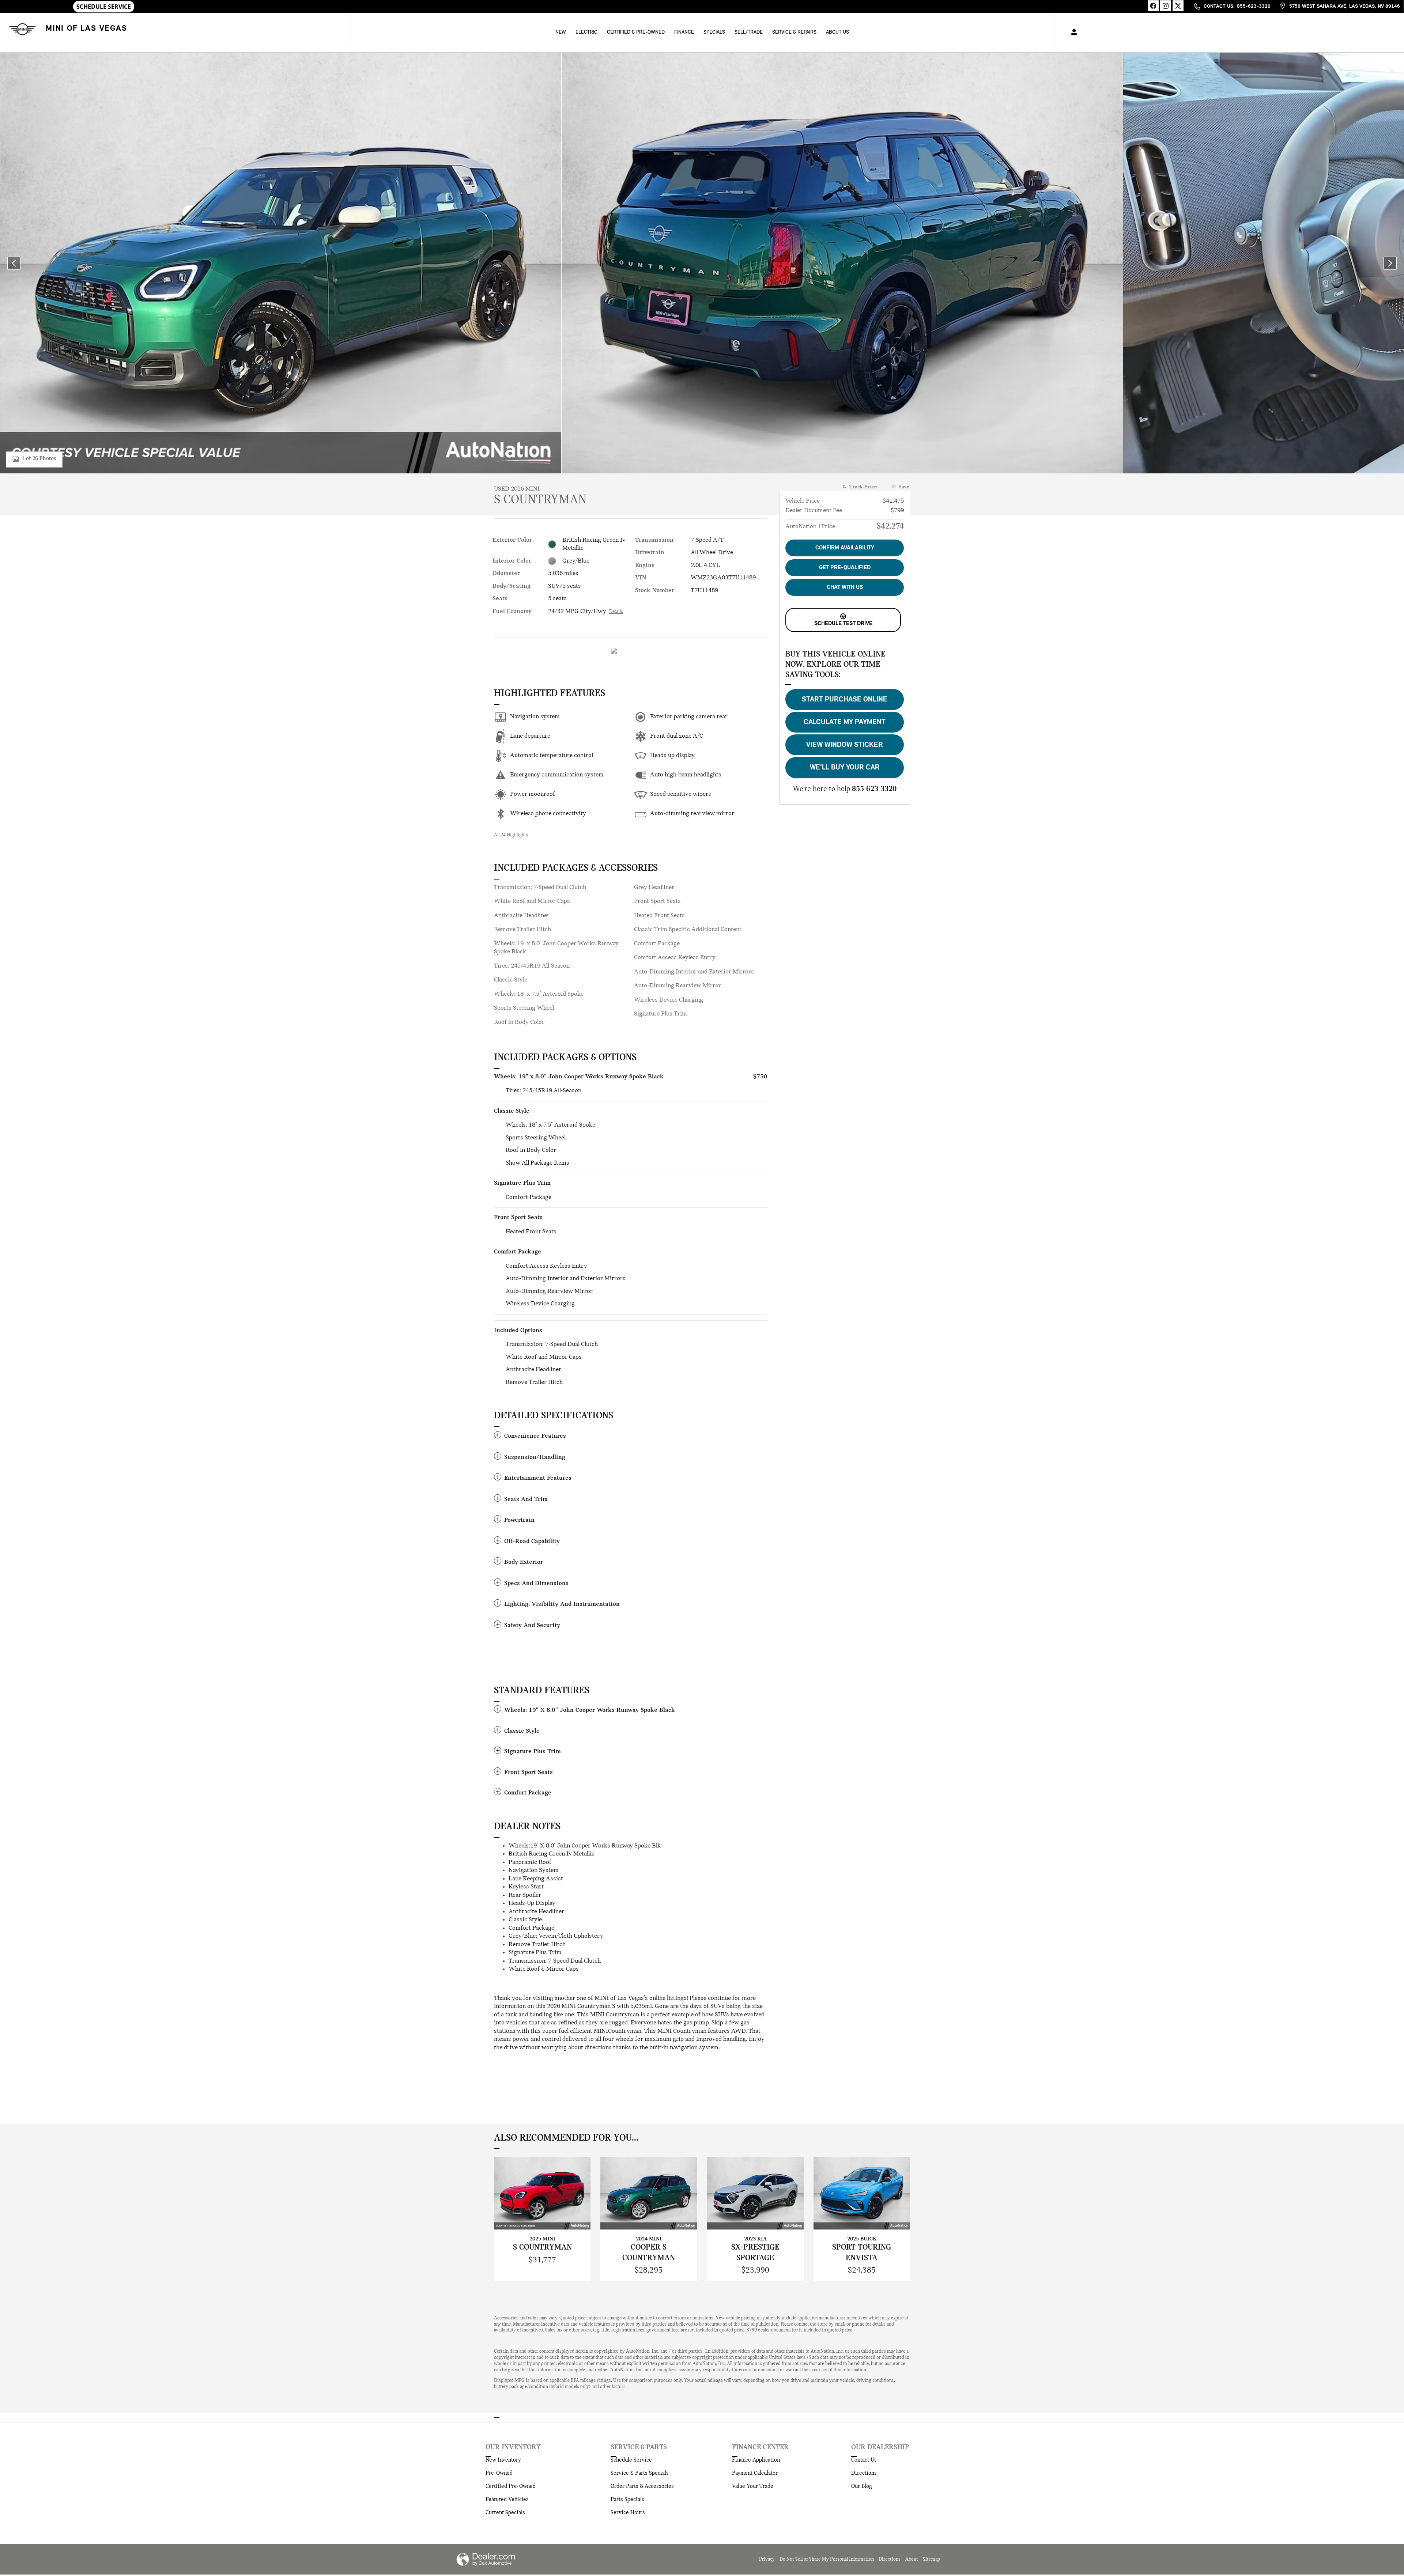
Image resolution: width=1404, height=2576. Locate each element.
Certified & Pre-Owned (636, 32)
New (561, 32)
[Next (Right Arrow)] (1390, 263)
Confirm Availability (845, 548)
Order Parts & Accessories (642, 2486)
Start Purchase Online (845, 700)
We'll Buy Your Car (845, 768)
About (912, 2559)
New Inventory (503, 2460)
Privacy (767, 2559)
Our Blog (862, 2486)
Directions (864, 2473)
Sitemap (931, 2559)
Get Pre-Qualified (845, 568)
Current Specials (505, 2513)
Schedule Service (631, 2460)
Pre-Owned (499, 2473)
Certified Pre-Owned (511, 2486)
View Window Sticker (845, 745)
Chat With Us (845, 587)
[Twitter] (1178, 6)
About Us (837, 32)
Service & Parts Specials (640, 2473)
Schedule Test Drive (843, 624)
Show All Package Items (537, 1163)
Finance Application (756, 2460)
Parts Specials (627, 2500)
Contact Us (864, 2460)
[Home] (21, 29)
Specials (714, 32)
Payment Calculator (755, 2473)
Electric (586, 32)
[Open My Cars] (1072, 33)
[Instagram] (1166, 6)
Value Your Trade (753, 2486)
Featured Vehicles (507, 2500)
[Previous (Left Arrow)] (14, 263)
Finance (684, 32)
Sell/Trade (749, 32)
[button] (631, 1436)
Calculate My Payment (845, 722)
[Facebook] (1153, 6)
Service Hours (628, 2513)
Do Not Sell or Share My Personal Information (827, 2559)
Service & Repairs (794, 32)
